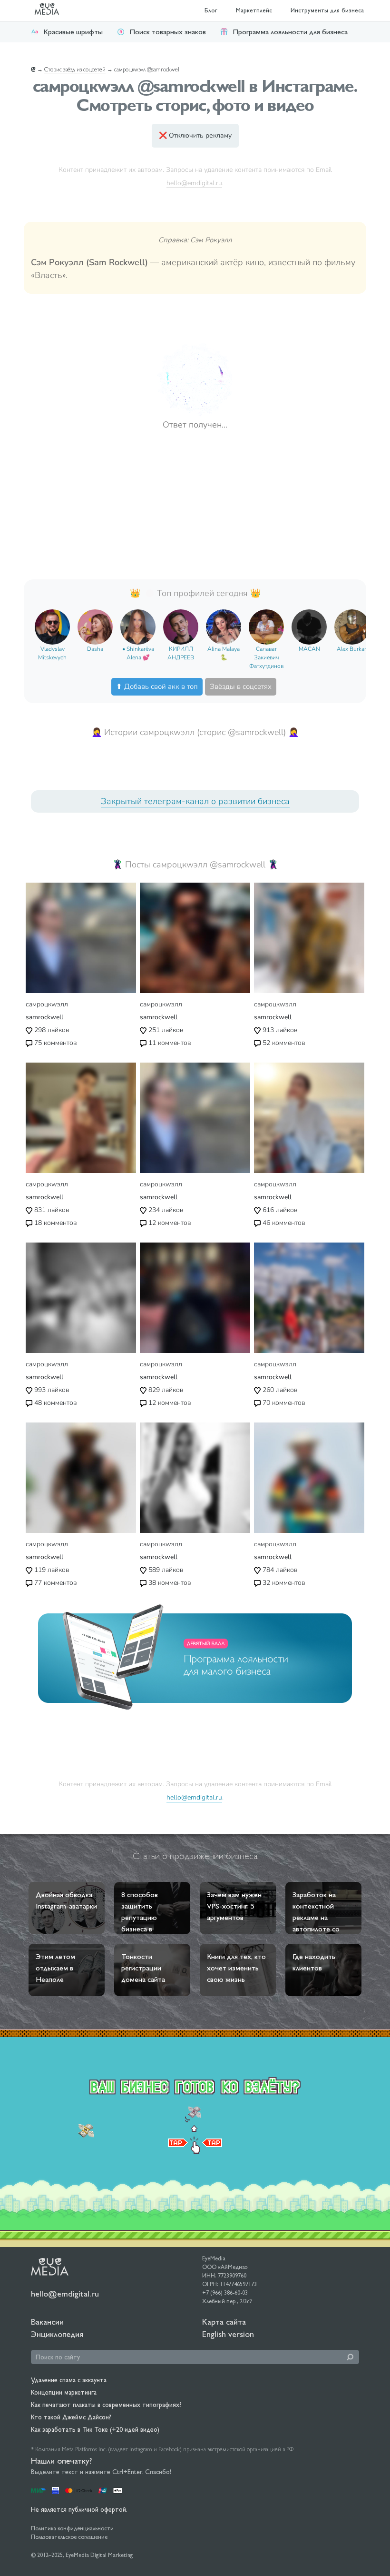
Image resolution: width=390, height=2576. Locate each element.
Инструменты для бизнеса (327, 10)
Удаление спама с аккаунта (69, 2380)
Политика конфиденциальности (72, 2528)
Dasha (95, 649)
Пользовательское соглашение (69, 2537)
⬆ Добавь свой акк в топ (157, 686)
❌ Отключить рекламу (195, 135)
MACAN (309, 649)
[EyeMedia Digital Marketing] (52, 10)
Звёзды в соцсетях (241, 686)
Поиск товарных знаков (168, 32)
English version (228, 2334)
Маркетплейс (254, 10)
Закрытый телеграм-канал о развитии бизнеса (195, 801)
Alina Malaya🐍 (224, 653)
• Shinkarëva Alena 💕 (138, 653)
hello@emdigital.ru (194, 183)
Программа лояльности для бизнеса (290, 32)
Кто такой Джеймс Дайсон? (71, 2417)
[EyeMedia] (50, 2266)
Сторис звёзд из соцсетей (75, 70)
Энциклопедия (57, 2334)
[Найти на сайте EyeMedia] (350, 2357)
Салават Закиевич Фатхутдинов (266, 657)
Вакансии (47, 2322)
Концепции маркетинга (64, 2392)
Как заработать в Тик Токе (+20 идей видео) (95, 2429)
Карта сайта (224, 2322)
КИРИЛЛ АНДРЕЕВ (181, 653)
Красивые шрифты (73, 32)
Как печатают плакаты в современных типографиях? (106, 2405)
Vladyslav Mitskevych (52, 653)
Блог (211, 10)
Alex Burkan (352, 649)
